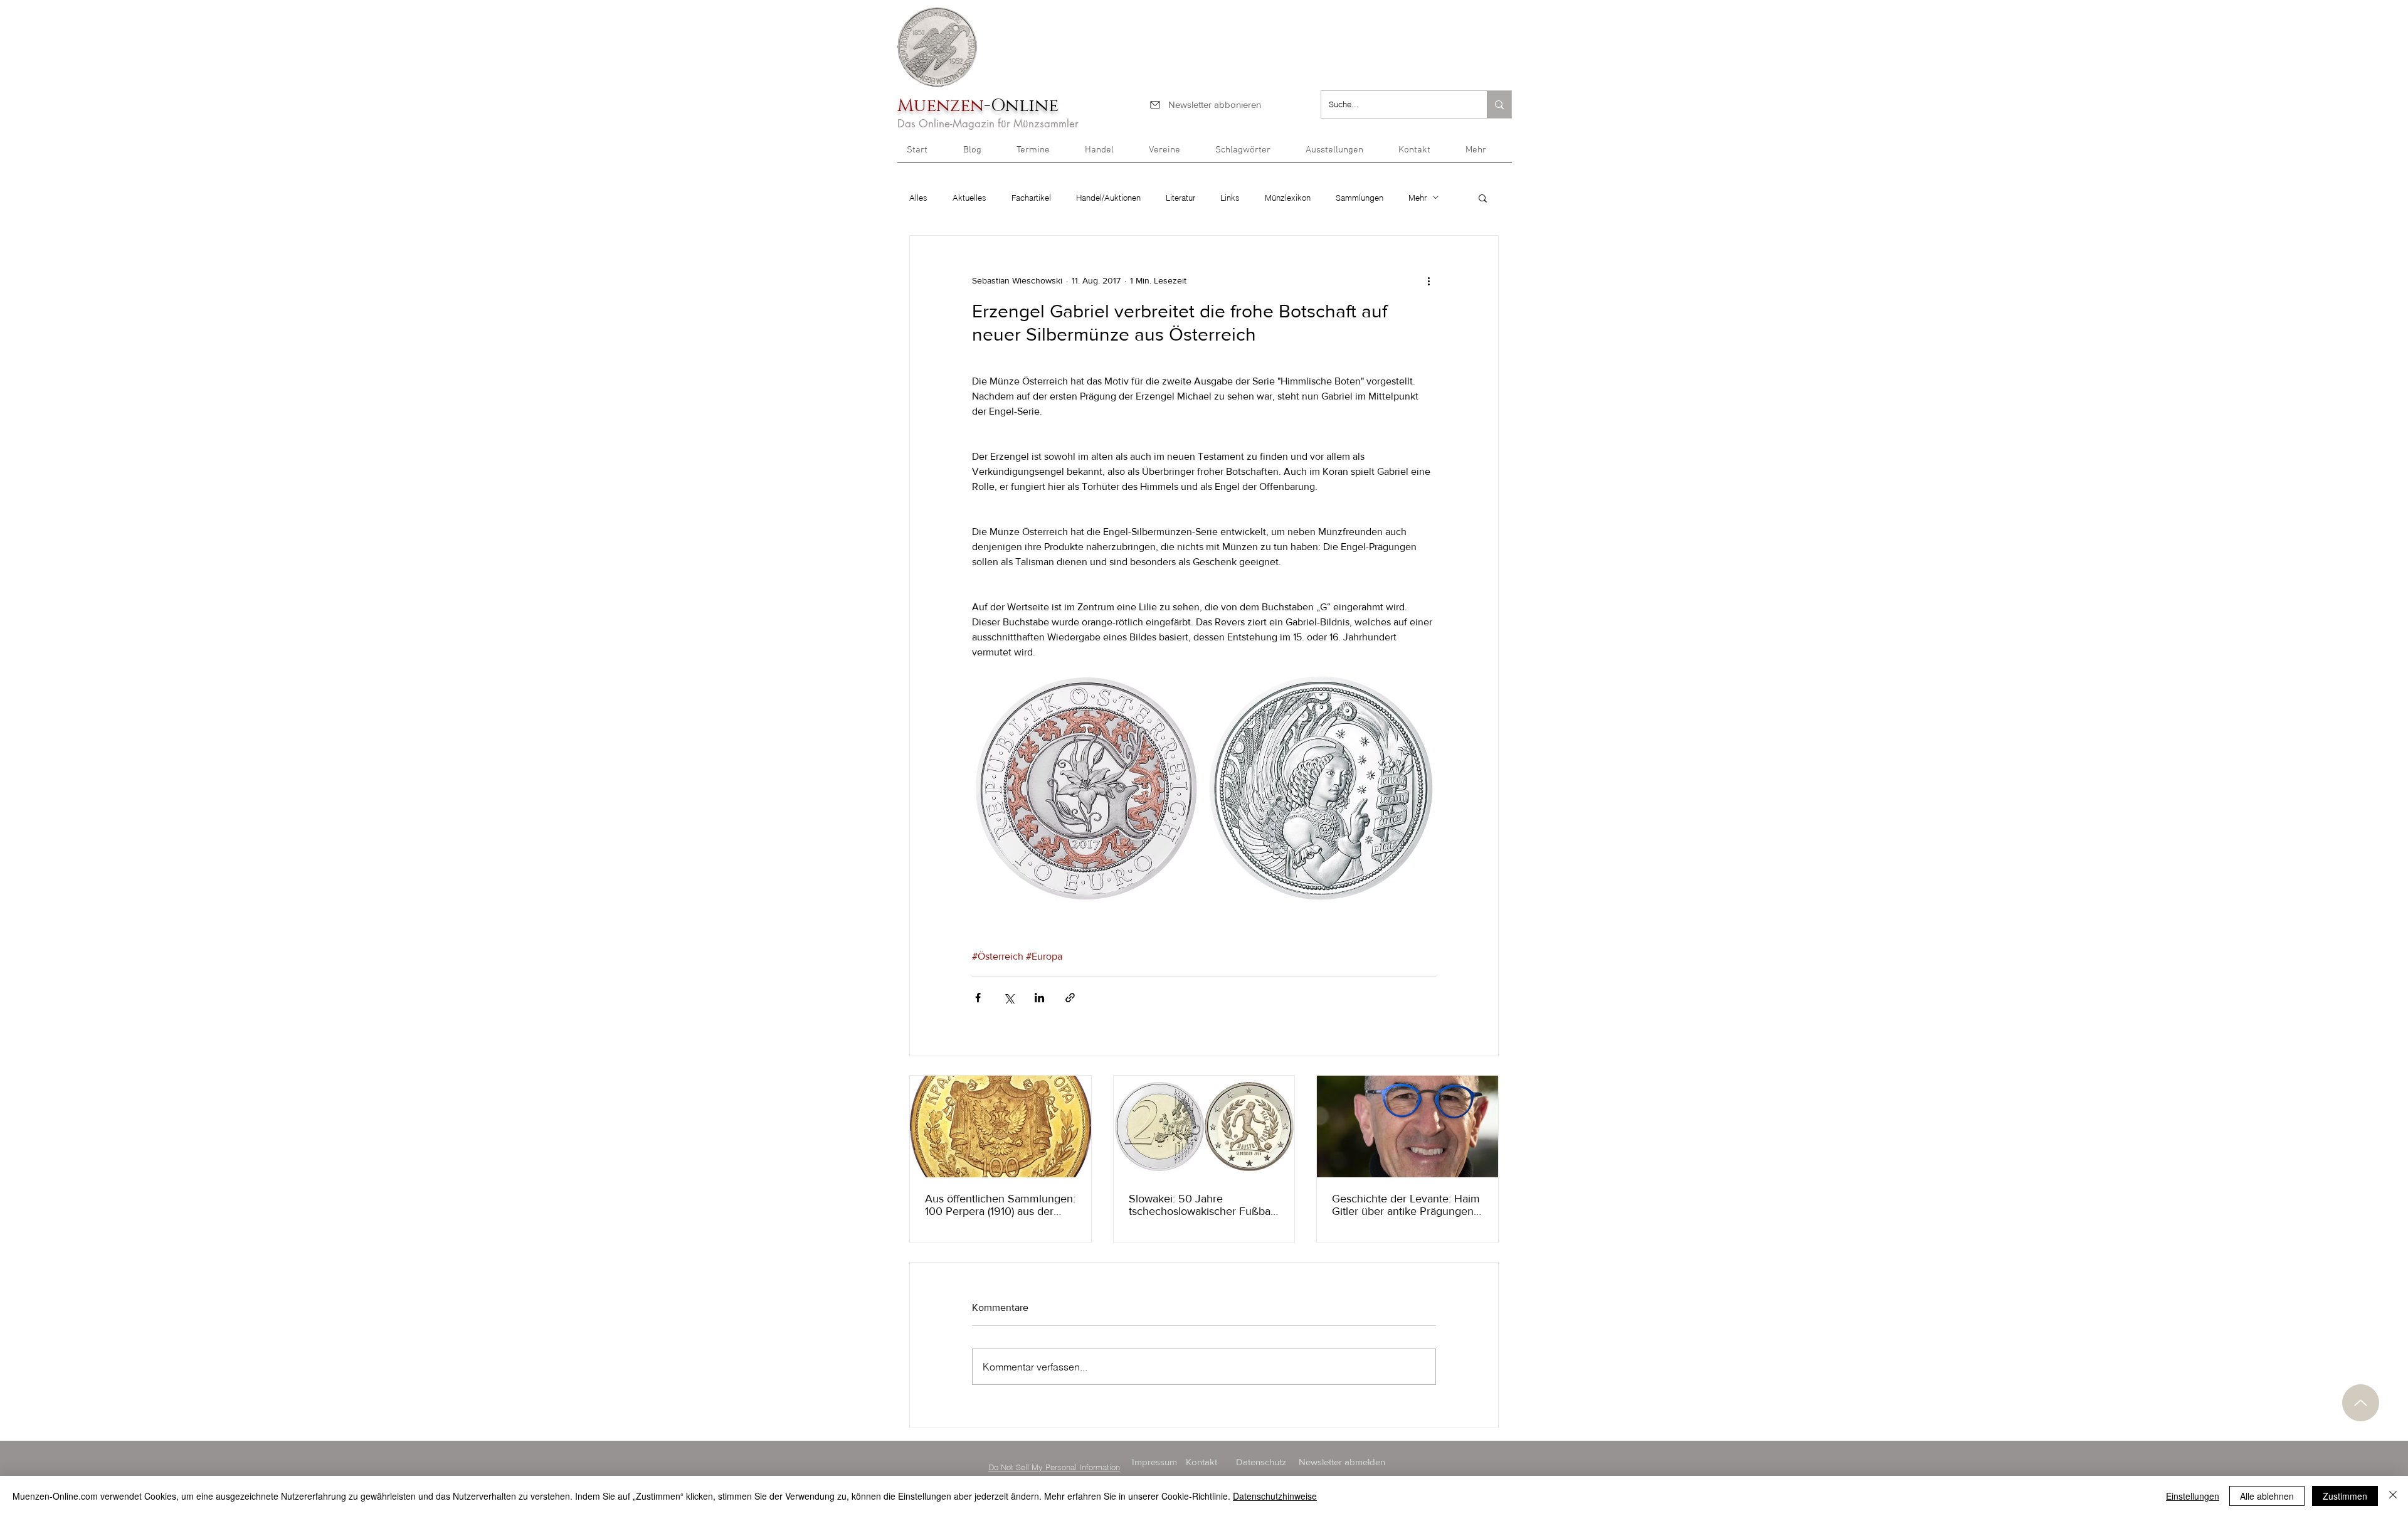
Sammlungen (1360, 198)
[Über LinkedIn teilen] (1039, 998)
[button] (1484, 154)
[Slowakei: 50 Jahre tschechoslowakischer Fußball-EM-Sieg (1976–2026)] (1204, 1126)
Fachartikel (1031, 198)
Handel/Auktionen (1108, 198)
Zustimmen (2345, 1496)
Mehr (1418, 198)
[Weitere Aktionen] (1428, 281)
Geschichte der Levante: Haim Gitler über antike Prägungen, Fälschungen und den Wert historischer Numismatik (1406, 1205)
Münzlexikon (1288, 198)
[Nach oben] (2361, 1403)
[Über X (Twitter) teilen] (1009, 998)
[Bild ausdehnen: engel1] (1322, 789)
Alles (918, 198)
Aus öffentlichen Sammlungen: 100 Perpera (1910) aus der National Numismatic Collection (1000, 1205)
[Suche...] (1499, 104)
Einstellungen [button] (2193, 1496)
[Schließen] (2393, 1496)
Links (1230, 198)
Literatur (1180, 198)
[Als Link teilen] (1070, 998)
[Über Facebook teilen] (978, 998)
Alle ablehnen (2267, 1496)
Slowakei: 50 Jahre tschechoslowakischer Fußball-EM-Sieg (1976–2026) (1204, 1205)
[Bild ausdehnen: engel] (1086, 789)
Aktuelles (969, 198)
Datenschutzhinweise (1275, 1496)
